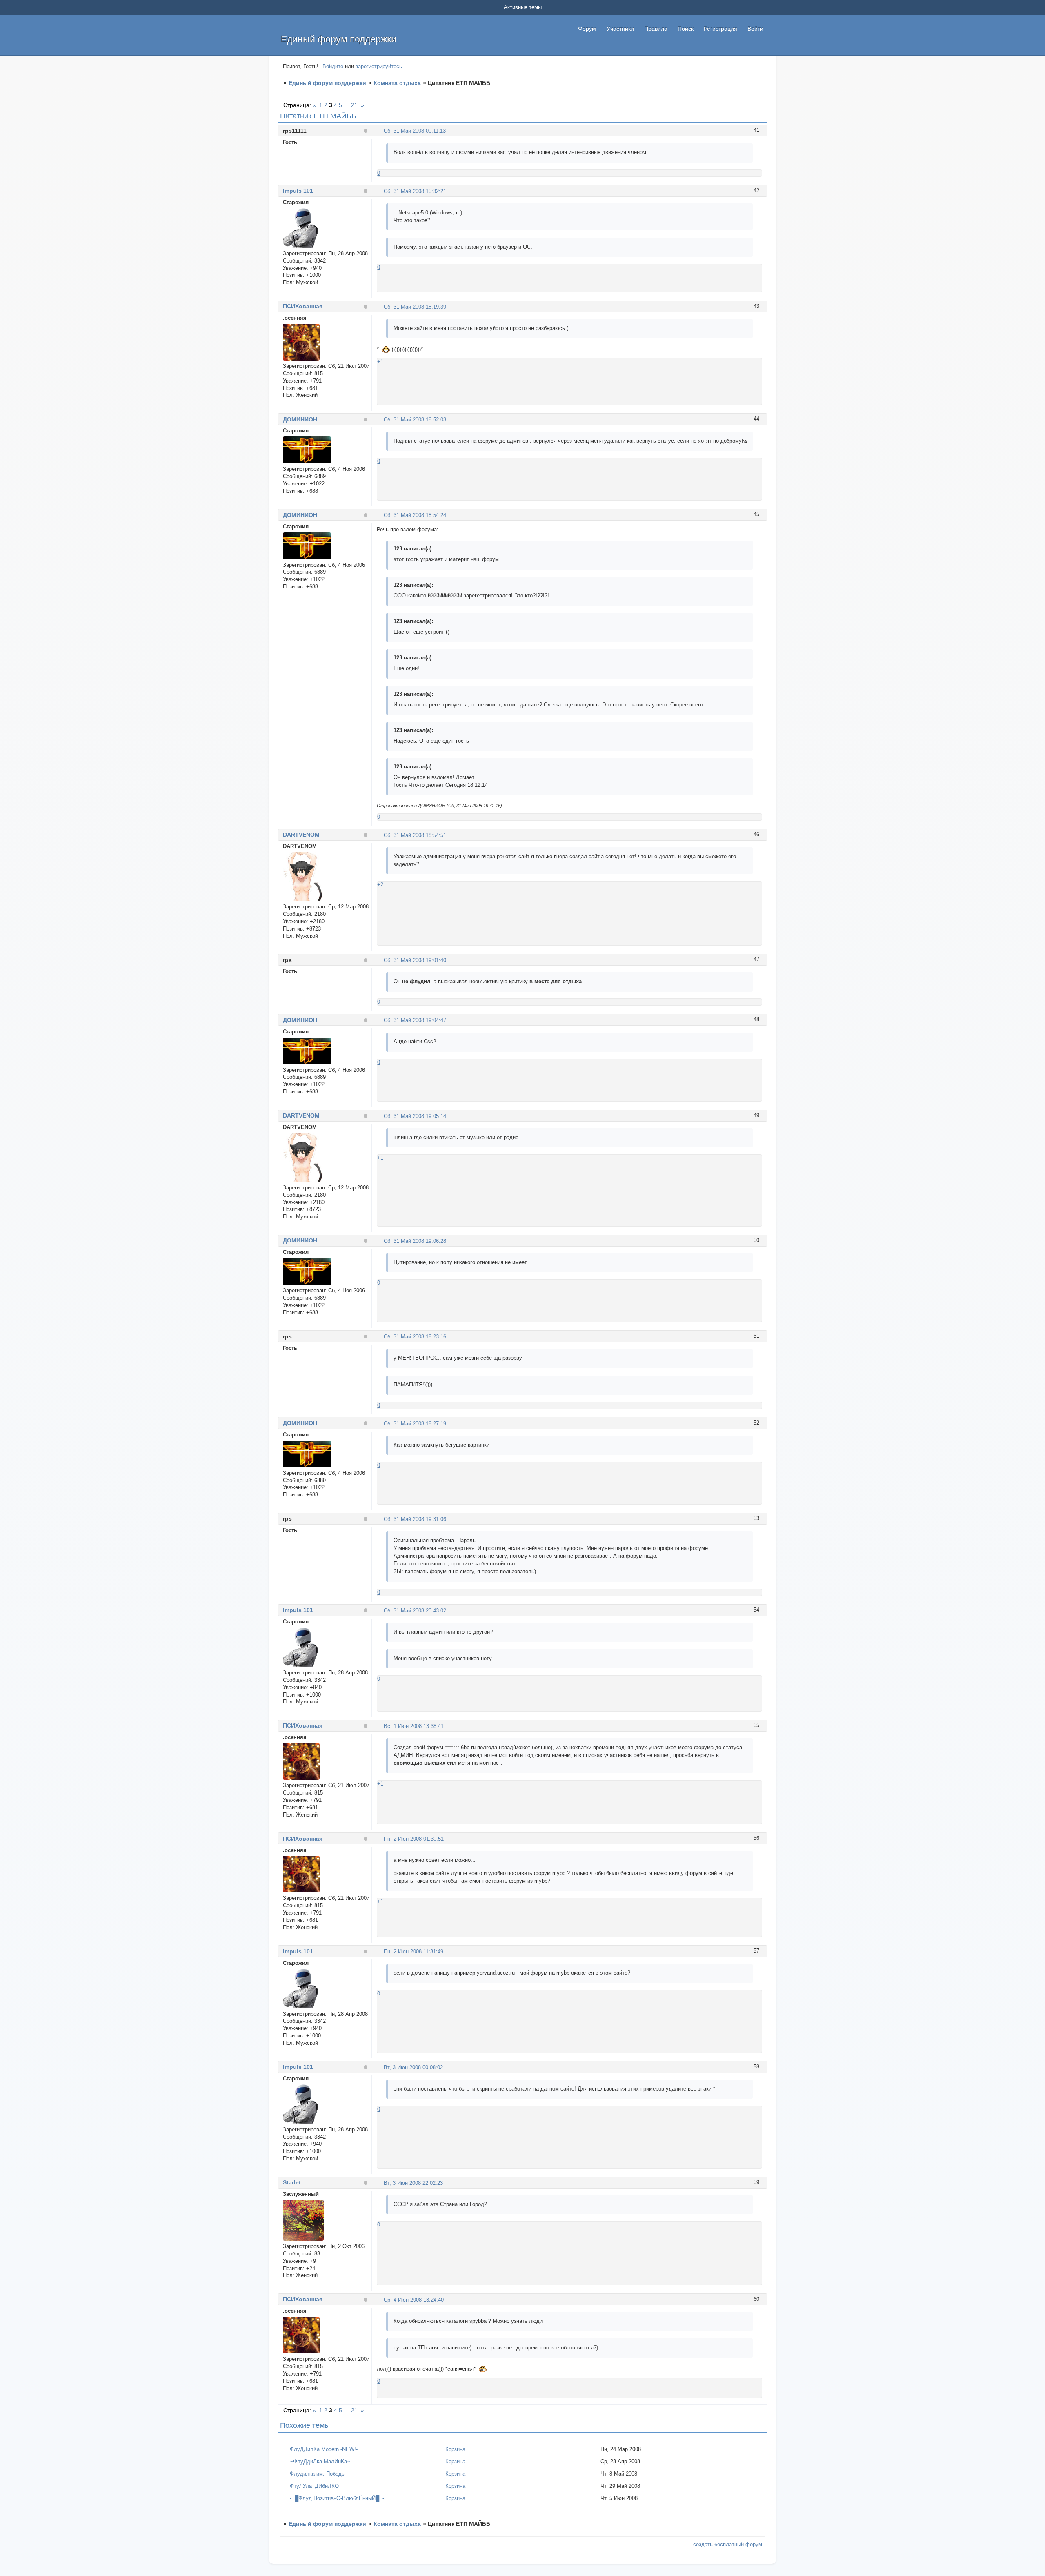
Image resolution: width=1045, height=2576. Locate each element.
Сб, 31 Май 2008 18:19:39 (415, 307)
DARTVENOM (301, 835)
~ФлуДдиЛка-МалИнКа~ (320, 2461)
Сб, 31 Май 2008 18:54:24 (415, 515)
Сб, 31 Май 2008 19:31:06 (415, 1519)
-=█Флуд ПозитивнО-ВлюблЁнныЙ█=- (337, 2498)
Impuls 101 (298, 191)
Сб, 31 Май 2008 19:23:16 (415, 1337)
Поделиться (380, 130)
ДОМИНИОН (300, 419)
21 (354, 105)
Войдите (333, 66)
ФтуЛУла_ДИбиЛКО (314, 2486)
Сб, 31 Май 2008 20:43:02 (415, 1611)
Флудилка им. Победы (318, 2474)
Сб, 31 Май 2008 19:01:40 (415, 960)
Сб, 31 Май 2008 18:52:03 (415, 420)
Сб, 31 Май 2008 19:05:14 (415, 1116)
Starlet (292, 2182)
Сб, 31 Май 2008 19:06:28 (415, 1241)
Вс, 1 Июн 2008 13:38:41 (414, 1726)
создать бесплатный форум (728, 2544)
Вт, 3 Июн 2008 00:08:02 (413, 2067)
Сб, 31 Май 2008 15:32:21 (415, 191)
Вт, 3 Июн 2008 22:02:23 (413, 2183)
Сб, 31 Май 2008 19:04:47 (415, 1020)
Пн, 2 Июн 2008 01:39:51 (414, 1839)
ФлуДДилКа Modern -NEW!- (324, 2449)
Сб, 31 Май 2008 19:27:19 (415, 1424)
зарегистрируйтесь (379, 66)
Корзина (455, 2449)
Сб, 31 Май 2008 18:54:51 (415, 835)
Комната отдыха (397, 83)
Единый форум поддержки (327, 83)
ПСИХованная (303, 306)
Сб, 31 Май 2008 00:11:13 (415, 131)
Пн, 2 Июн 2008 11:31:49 (414, 1951)
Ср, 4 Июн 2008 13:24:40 (414, 2300)
